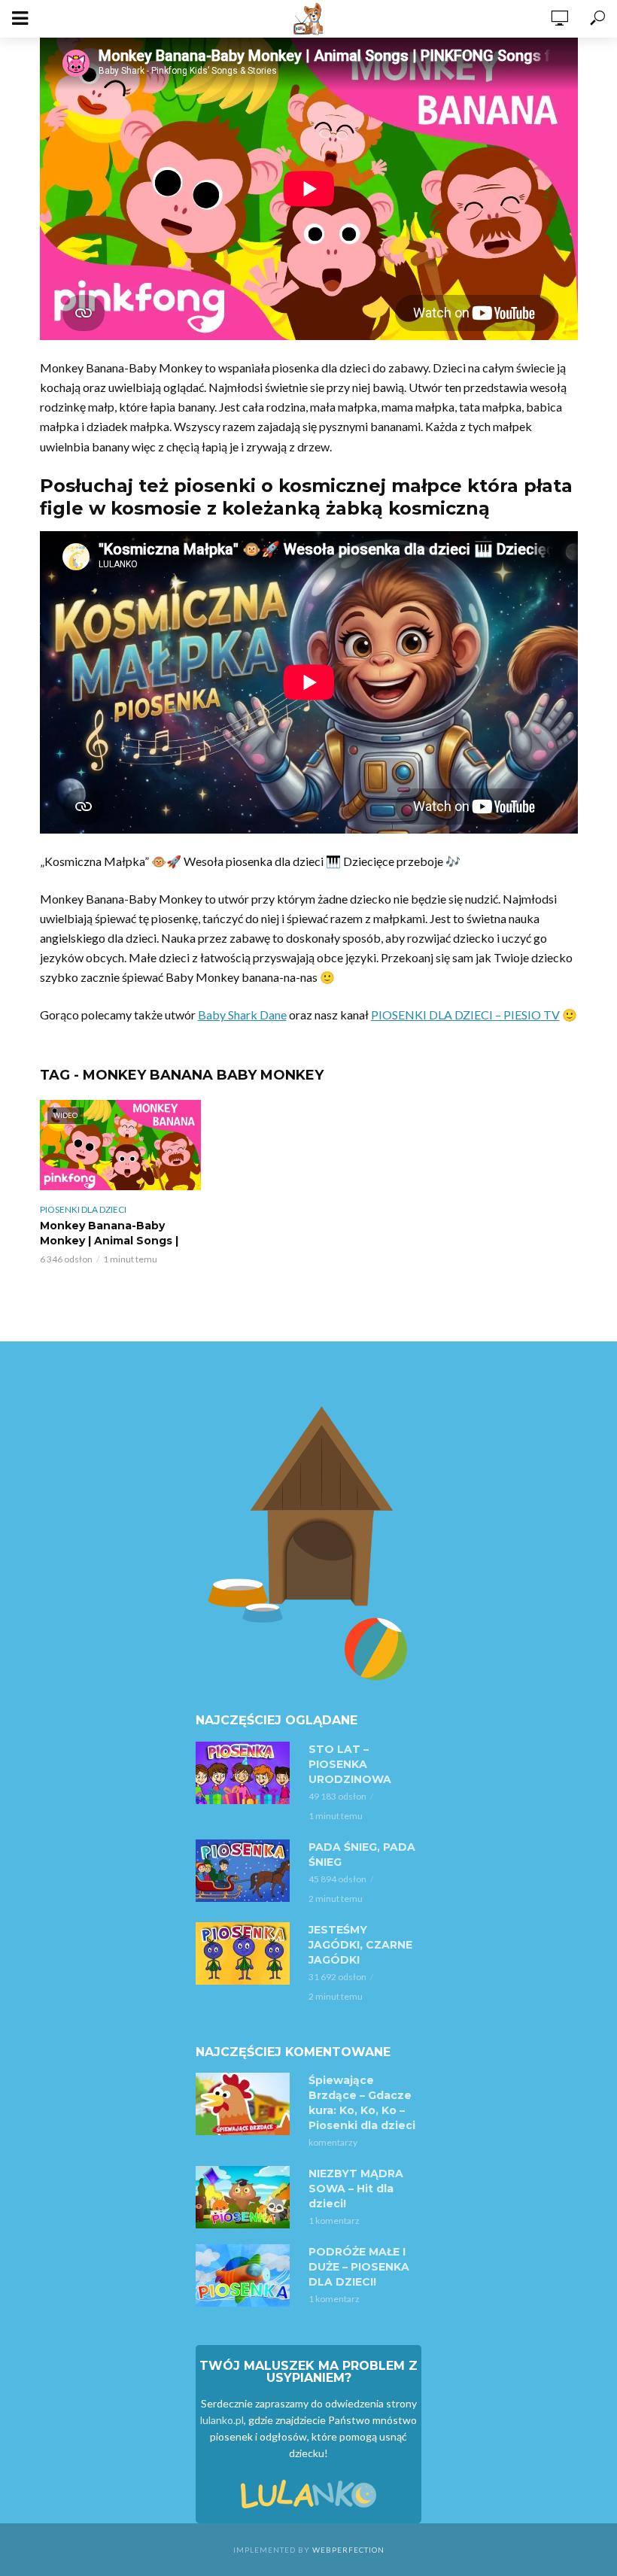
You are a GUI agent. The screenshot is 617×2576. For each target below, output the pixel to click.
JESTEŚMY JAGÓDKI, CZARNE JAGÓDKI (360, 1945)
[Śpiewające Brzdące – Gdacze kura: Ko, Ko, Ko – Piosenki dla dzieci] (245, 2104)
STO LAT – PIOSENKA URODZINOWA (350, 1764)
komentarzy (333, 2142)
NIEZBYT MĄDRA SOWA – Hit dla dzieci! (356, 2189)
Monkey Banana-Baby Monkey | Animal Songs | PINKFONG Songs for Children (109, 1248)
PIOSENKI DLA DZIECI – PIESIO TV (465, 1015)
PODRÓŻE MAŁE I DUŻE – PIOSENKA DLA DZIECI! (359, 2267)
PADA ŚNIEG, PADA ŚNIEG (362, 1855)
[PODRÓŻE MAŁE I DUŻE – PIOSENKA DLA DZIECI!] (245, 2275)
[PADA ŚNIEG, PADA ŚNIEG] (245, 1871)
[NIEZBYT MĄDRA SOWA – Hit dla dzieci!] (245, 2197)
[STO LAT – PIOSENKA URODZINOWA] (245, 1773)
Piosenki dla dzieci (83, 1209)
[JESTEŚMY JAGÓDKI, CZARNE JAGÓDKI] (245, 1953)
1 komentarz (334, 2221)
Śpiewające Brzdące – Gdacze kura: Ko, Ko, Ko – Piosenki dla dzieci (362, 2103)
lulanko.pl (222, 2420)
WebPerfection (348, 2550)
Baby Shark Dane (242, 1015)
